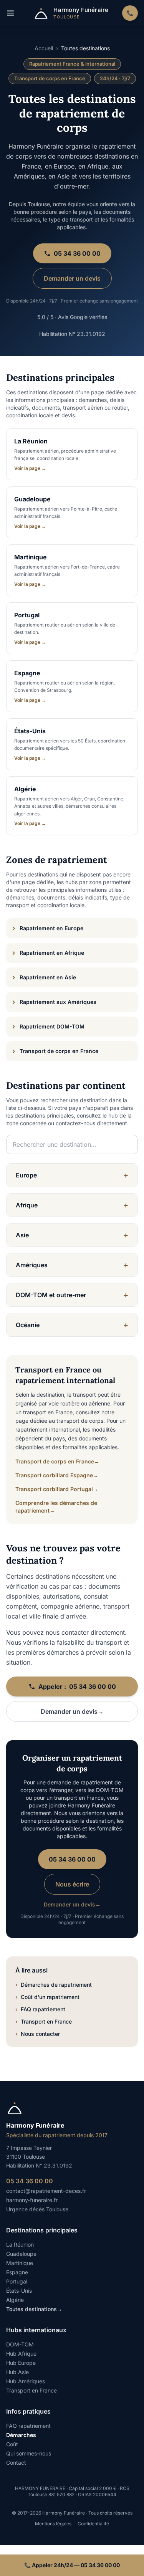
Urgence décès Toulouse (37, 2209)
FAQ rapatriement (40, 2009)
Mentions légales (53, 2524)
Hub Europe (21, 2363)
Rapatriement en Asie (44, 977)
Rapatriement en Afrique (48, 953)
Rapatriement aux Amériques (54, 1002)
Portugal (17, 2281)
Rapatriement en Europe (48, 928)
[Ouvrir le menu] (12, 13)
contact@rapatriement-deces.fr (46, 2191)
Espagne (17, 2272)
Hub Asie (17, 2372)
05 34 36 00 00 (77, 253)
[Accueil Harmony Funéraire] (72, 2108)
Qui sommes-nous (29, 2453)
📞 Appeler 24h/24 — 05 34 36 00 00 (72, 2565)
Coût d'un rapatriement (47, 1997)
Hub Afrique (21, 2354)
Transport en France (44, 2021)
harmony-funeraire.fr (32, 2200)
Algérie (15, 2300)
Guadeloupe (21, 2254)
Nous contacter (38, 2034)
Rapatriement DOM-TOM (48, 1026)
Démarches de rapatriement (54, 1985)
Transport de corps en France (55, 1051)
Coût (12, 2444)
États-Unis (19, 2291)
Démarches (21, 2435)
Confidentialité (93, 2524)
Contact (16, 2463)
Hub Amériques (26, 2381)
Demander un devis (72, 278)
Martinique (20, 2263)
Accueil (44, 48)
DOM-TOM (20, 2344)
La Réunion (20, 2244)
